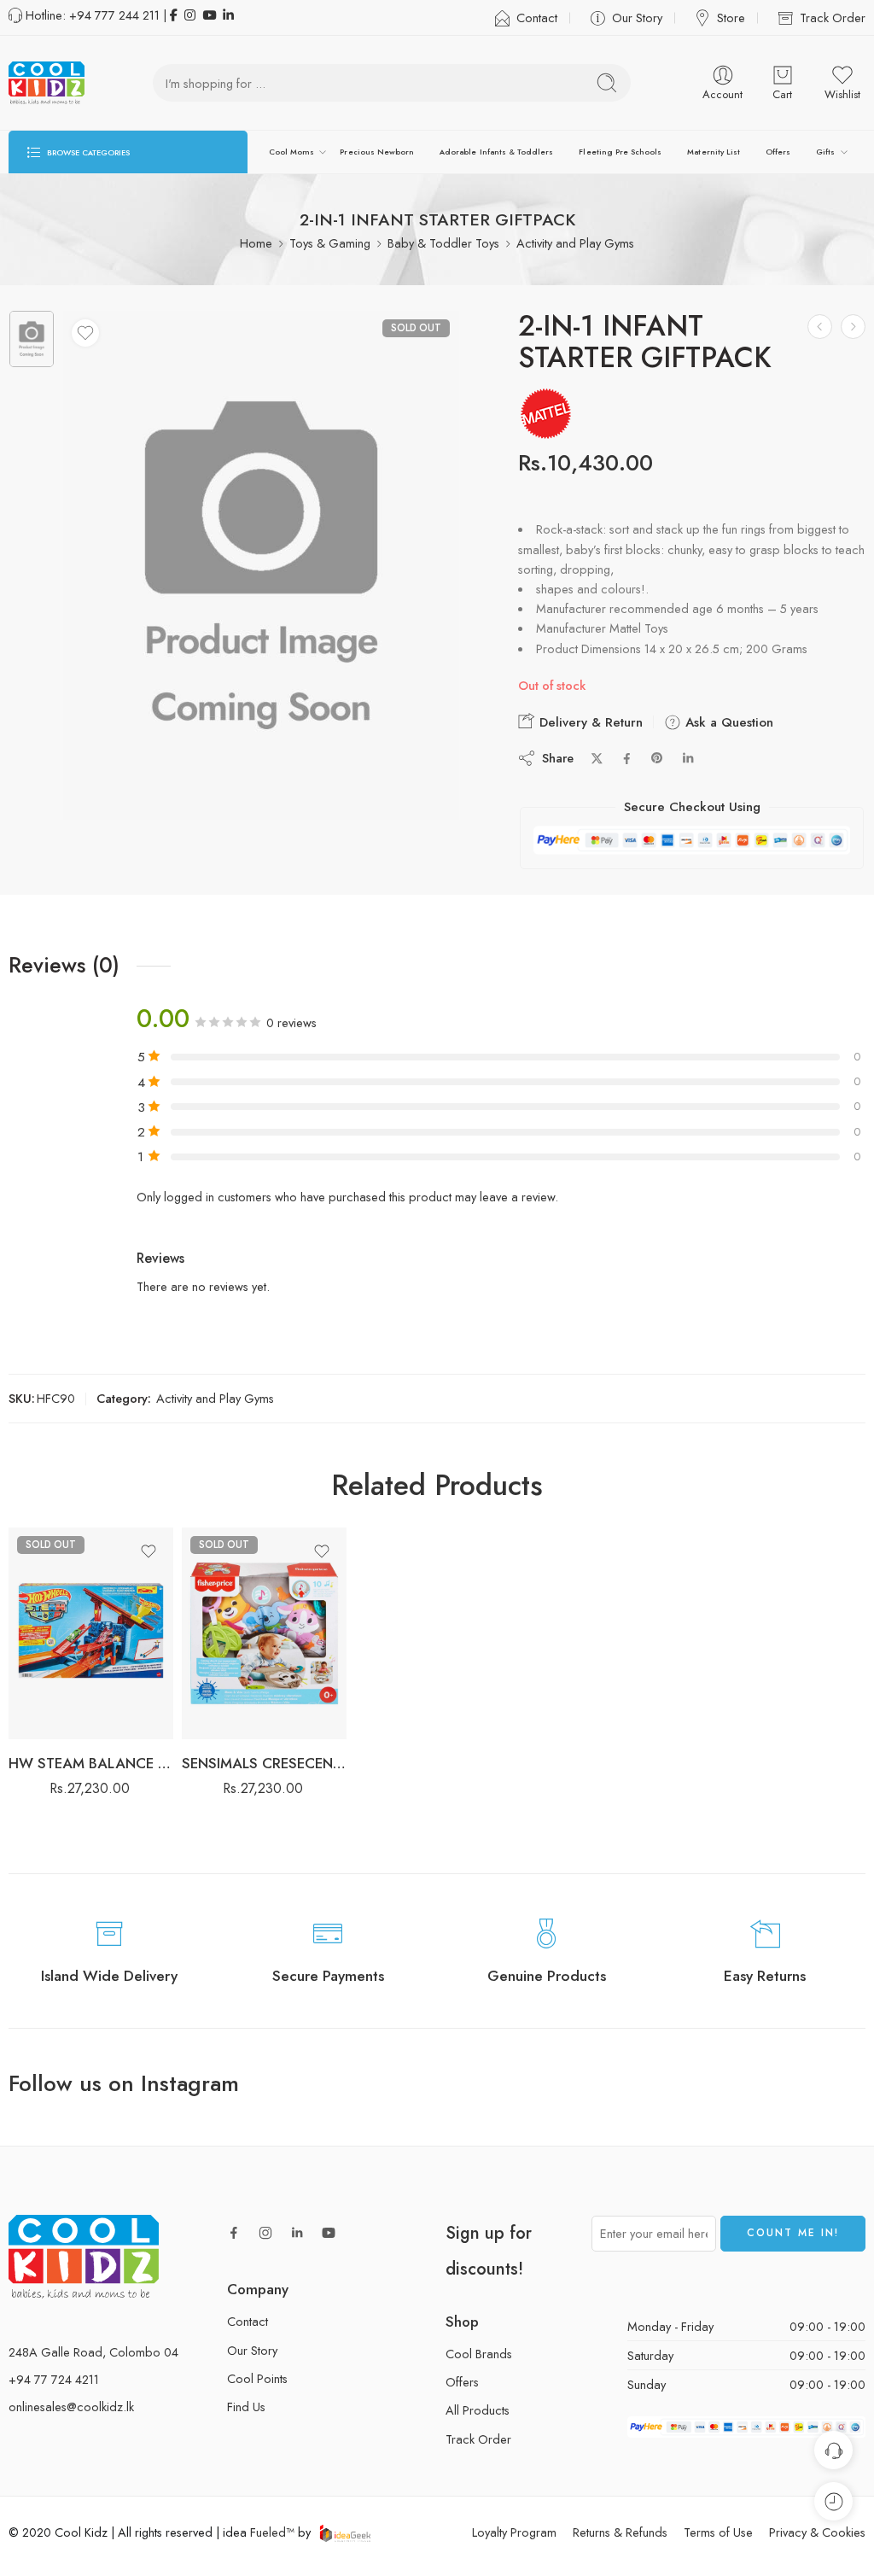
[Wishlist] (85, 333)
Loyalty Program (514, 2532)
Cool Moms (291, 152)
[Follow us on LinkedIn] (297, 2233)
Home (256, 243)
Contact (537, 18)
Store (731, 18)
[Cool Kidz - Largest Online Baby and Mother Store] (47, 83)
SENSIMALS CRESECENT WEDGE (264, 1763)
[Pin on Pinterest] (657, 758)
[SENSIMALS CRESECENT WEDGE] (264, 1633)
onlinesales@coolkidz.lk (71, 2407)
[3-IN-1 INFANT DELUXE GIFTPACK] (853, 327)
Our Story (637, 18)
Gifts (825, 152)
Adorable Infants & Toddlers (496, 152)
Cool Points (257, 2378)
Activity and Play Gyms (575, 243)
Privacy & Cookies (817, 2532)
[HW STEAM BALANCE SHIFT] (820, 327)
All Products (478, 2410)
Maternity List (714, 152)
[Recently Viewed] (833, 2501)
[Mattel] (546, 414)
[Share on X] (597, 759)
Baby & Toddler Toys (443, 243)
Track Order (833, 18)
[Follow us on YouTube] (329, 2233)
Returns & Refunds (620, 2532)
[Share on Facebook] (627, 759)
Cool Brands (479, 2354)
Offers (778, 152)
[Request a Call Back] (833, 2450)
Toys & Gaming (330, 243)
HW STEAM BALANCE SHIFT (91, 1763)
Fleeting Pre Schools (620, 152)
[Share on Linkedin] (688, 758)
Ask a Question (727, 722)
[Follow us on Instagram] (265, 2233)
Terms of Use (718, 2532)
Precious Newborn (377, 152)
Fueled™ (272, 2532)
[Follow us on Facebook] (234, 2233)
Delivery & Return (589, 722)
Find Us (246, 2407)
